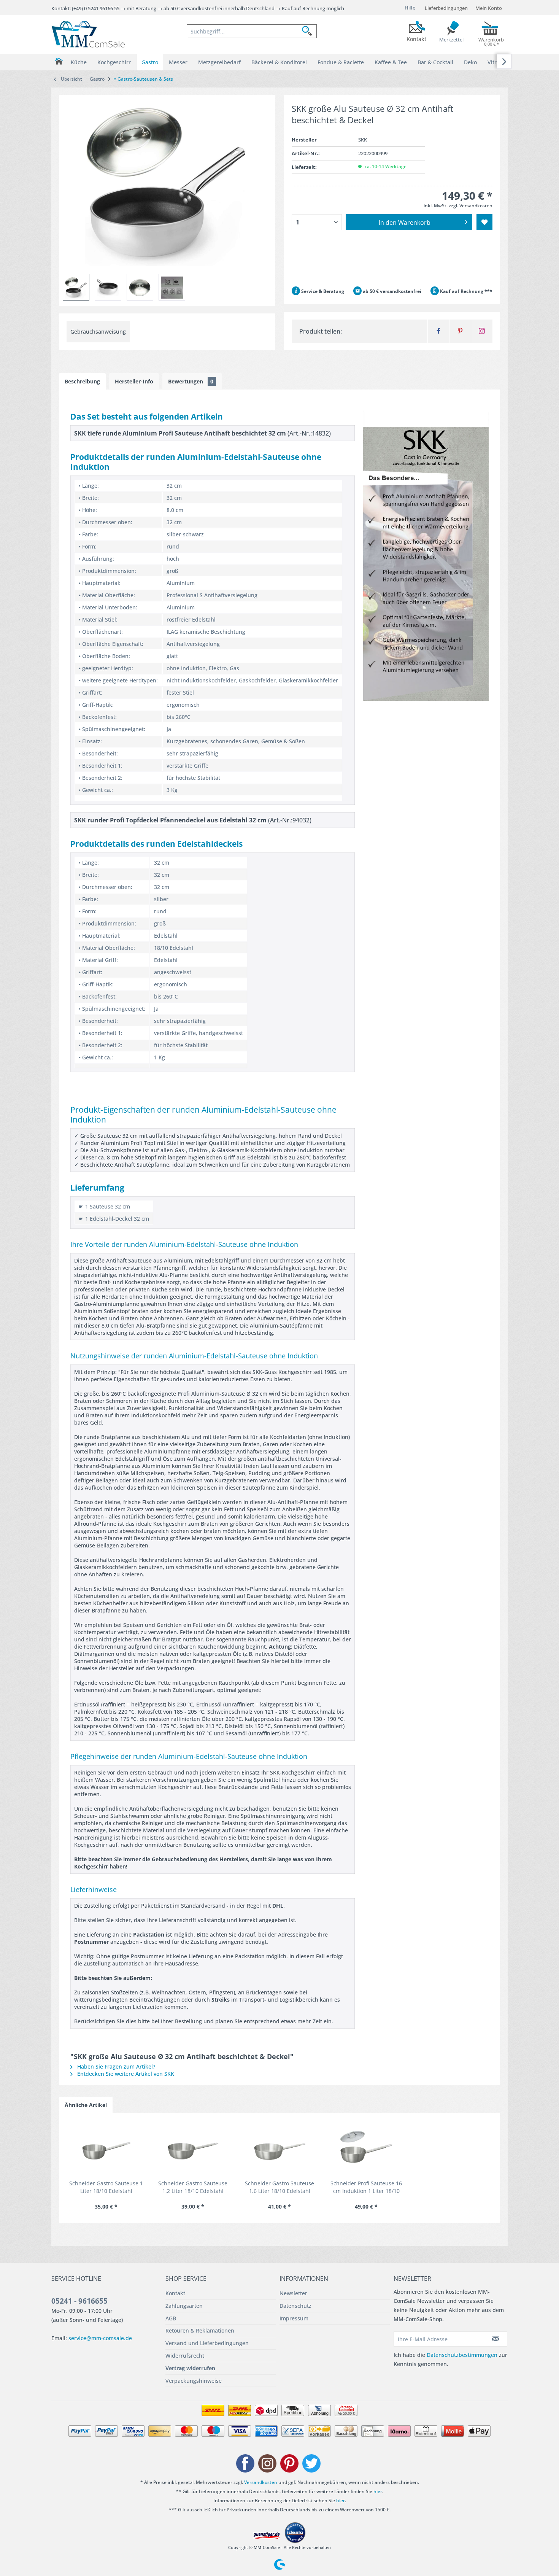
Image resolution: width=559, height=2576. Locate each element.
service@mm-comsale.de (100, 2338)
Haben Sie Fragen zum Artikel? (115, 2066)
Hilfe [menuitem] (410, 8)
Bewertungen (191, 381)
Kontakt (175, 2293)
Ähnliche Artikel (86, 2105)
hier (378, 2491)
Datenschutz (295, 2306)
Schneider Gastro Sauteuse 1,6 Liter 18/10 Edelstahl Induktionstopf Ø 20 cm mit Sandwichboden (280, 2187)
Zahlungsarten (184, 2306)
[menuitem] (252, 31)
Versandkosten (261, 2482)
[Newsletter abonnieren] (496, 2339)
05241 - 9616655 (79, 2301)
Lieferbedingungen (446, 8)
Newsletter (293, 2293)
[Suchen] (309, 31)
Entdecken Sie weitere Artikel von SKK (125, 2074)
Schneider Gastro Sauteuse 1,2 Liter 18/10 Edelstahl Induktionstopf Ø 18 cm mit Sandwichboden (193, 2187)
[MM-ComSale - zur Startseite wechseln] (88, 34)
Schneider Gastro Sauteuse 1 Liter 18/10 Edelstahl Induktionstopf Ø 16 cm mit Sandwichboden (106, 2187)
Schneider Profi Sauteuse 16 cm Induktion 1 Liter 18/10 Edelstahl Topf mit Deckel (366, 2187)
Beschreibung (82, 381)
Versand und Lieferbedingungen (207, 2343)
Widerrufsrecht (185, 2356)
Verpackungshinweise (194, 2381)
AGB (171, 2318)
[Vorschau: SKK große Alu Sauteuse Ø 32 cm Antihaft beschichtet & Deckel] (172, 287)
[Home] (59, 61)
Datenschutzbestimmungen (462, 2355)
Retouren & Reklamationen (200, 2330)
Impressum (294, 2318)
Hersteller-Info (134, 381)
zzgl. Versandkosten (471, 206)
